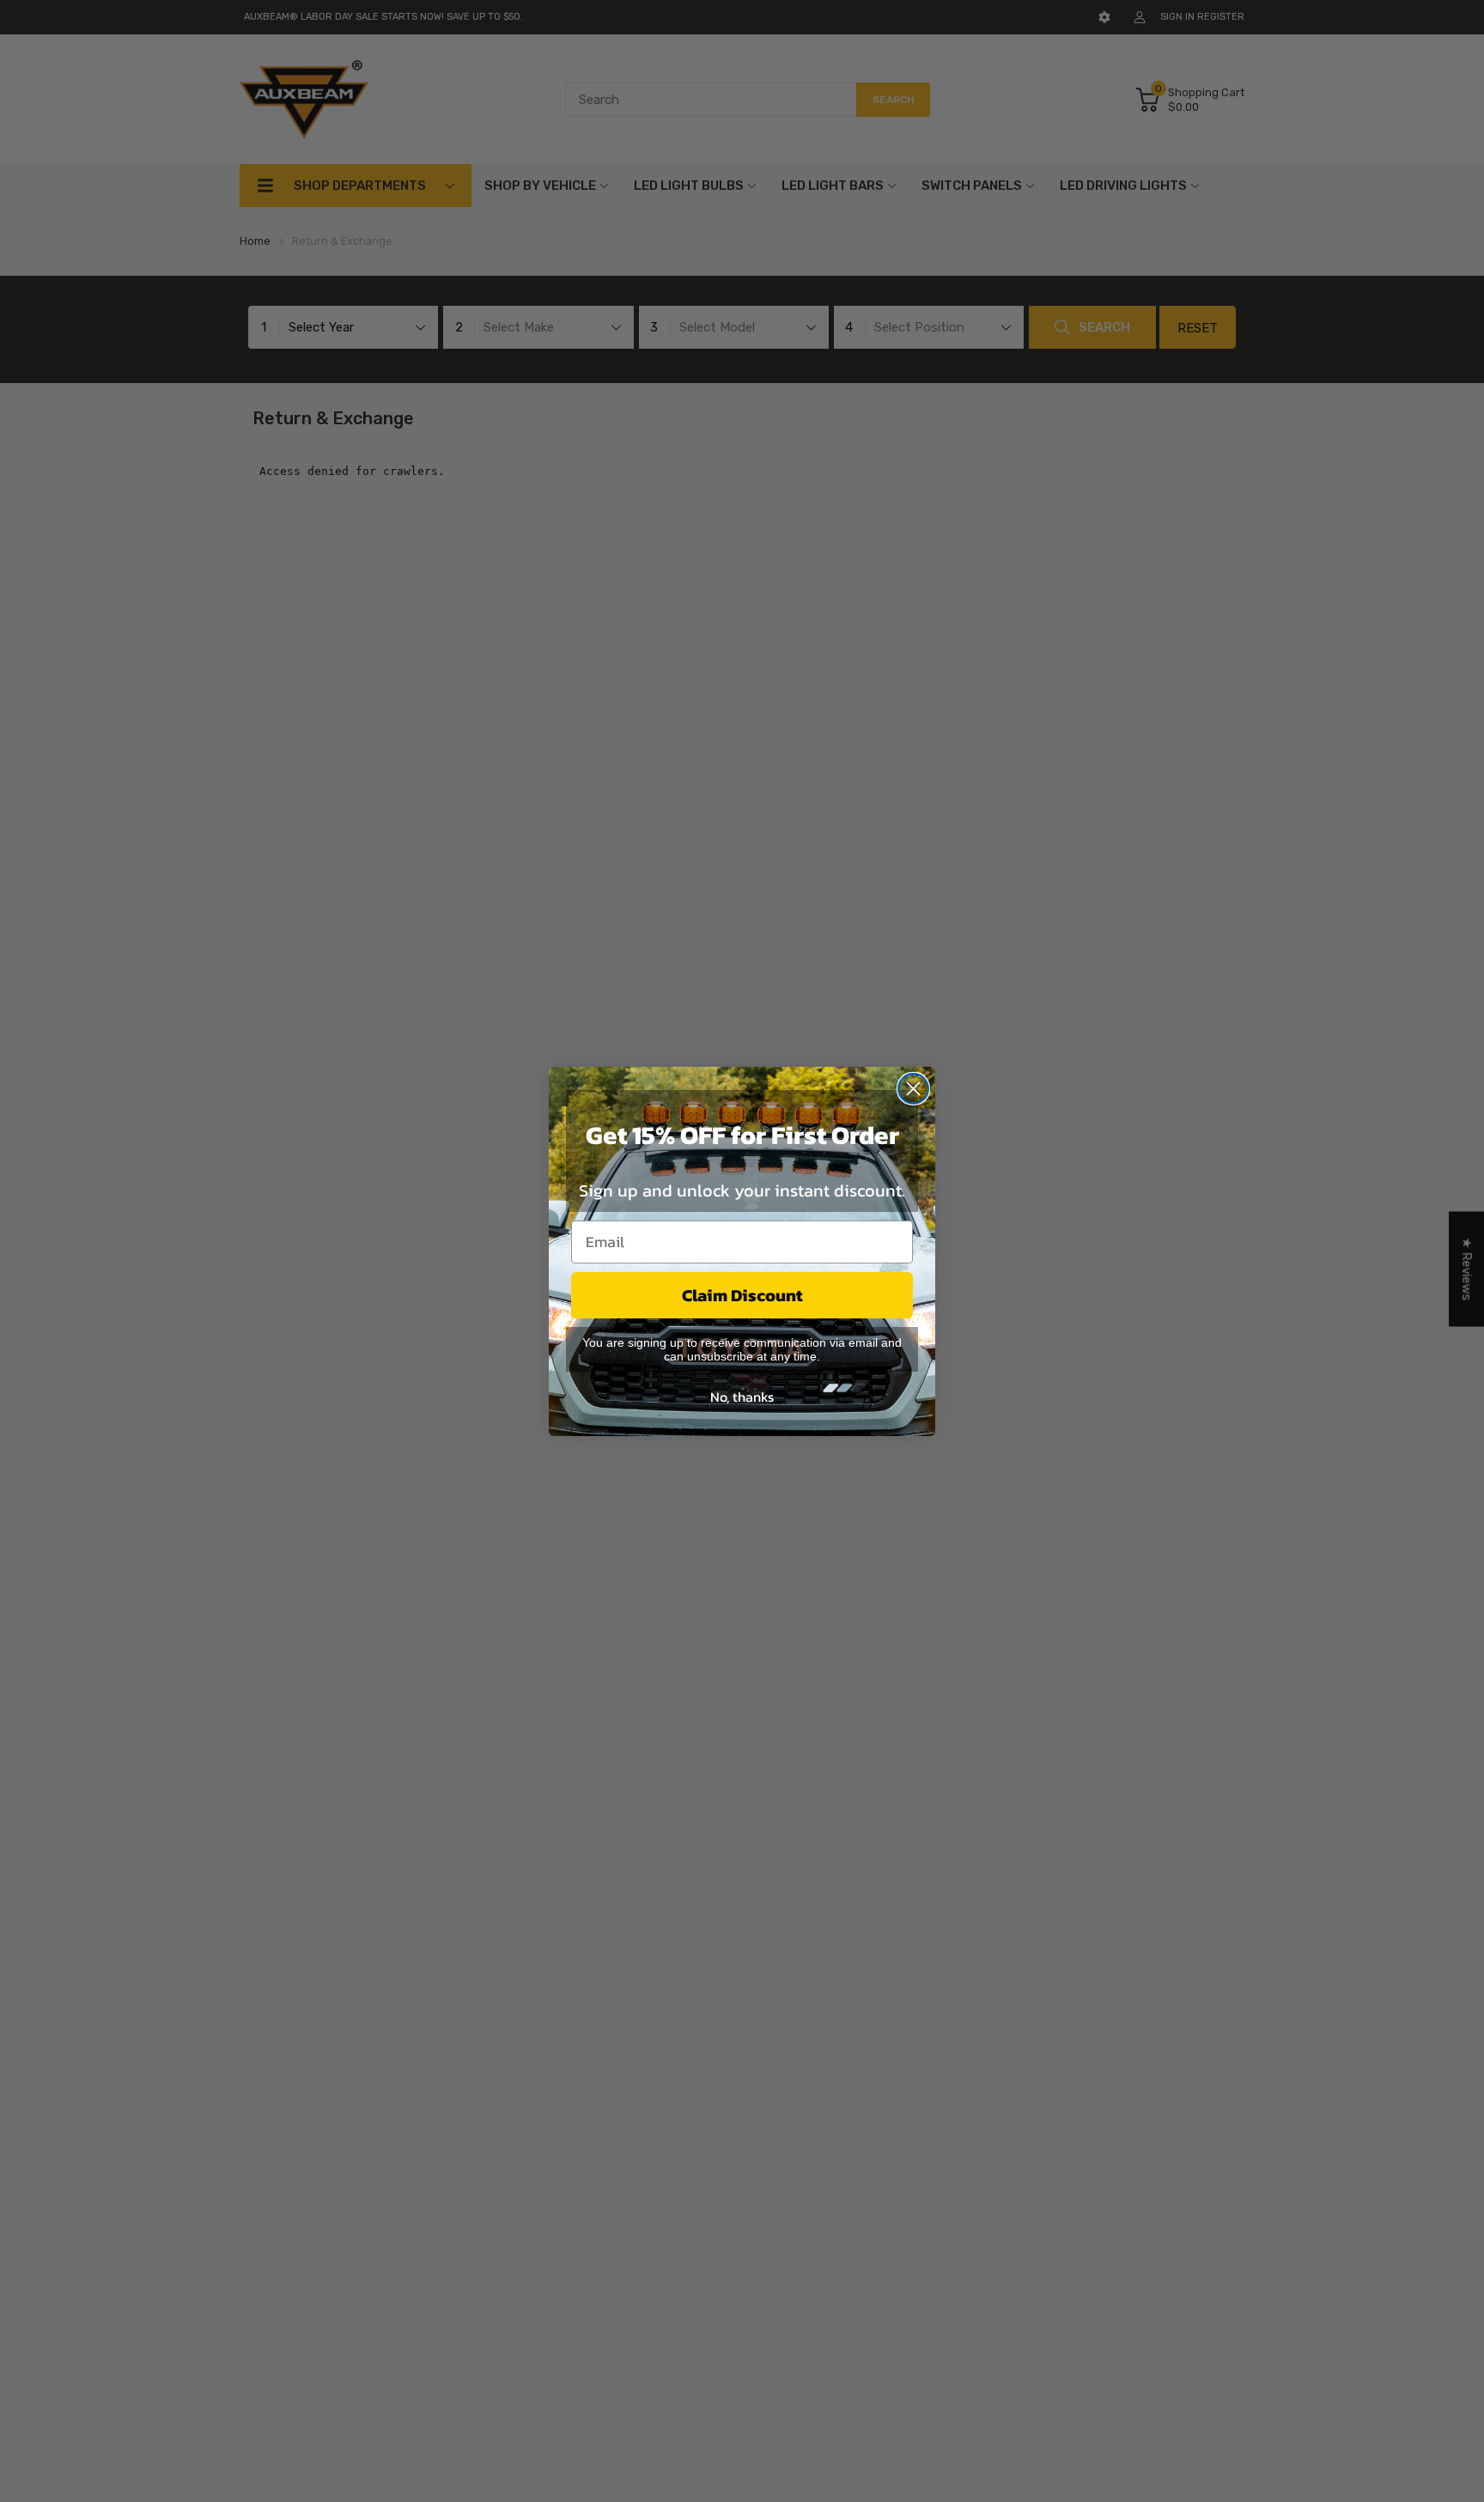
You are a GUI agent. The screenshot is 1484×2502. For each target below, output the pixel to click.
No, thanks (742, 1397)
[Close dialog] (913, 1089)
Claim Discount (742, 1295)
